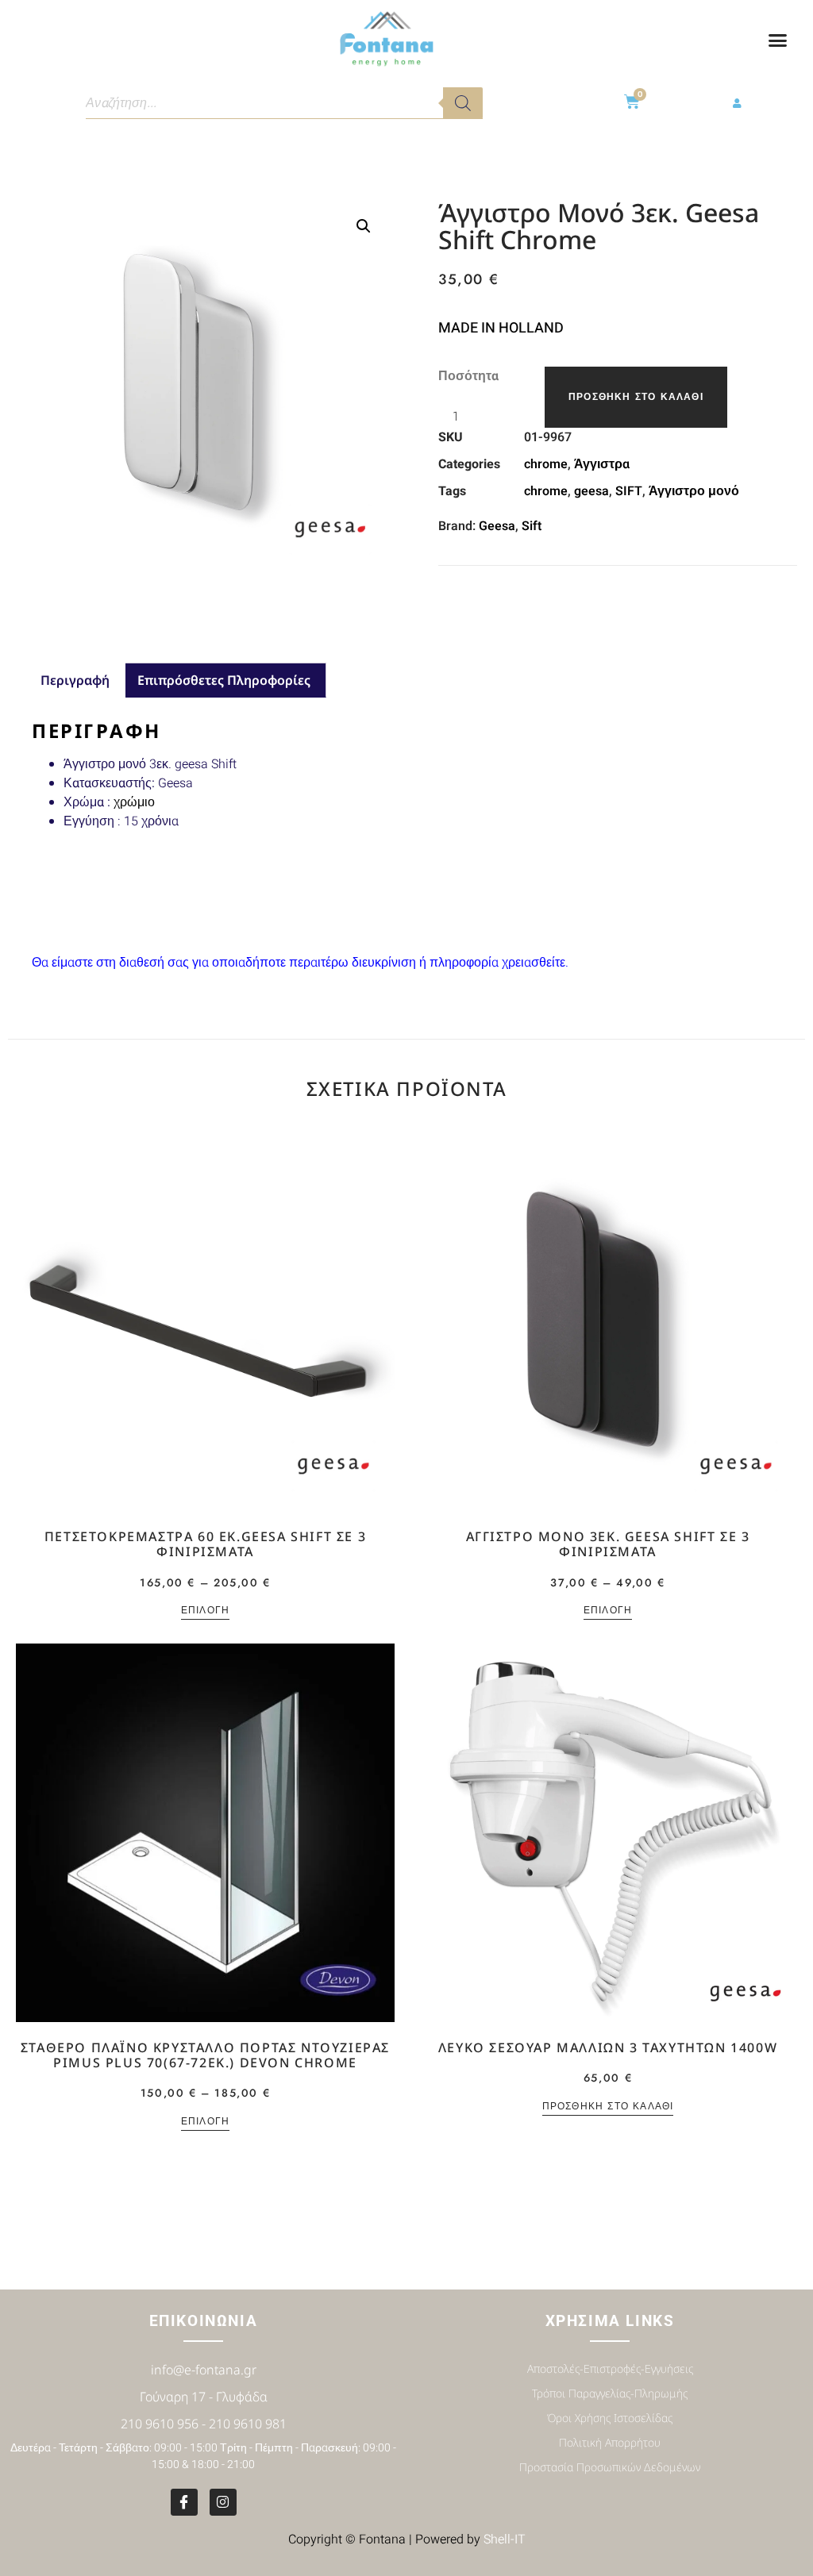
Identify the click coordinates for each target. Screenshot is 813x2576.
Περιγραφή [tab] (75, 680)
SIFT (629, 491)
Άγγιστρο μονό (694, 491)
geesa (591, 491)
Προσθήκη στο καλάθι (636, 397)
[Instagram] (223, 2502)
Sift (532, 526)
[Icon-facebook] (184, 2502)
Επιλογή (205, 1611)
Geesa (497, 526)
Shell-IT (505, 2539)
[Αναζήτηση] (463, 103)
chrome (546, 464)
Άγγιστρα (602, 464)
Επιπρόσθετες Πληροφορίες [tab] (224, 680)
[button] (778, 40)
